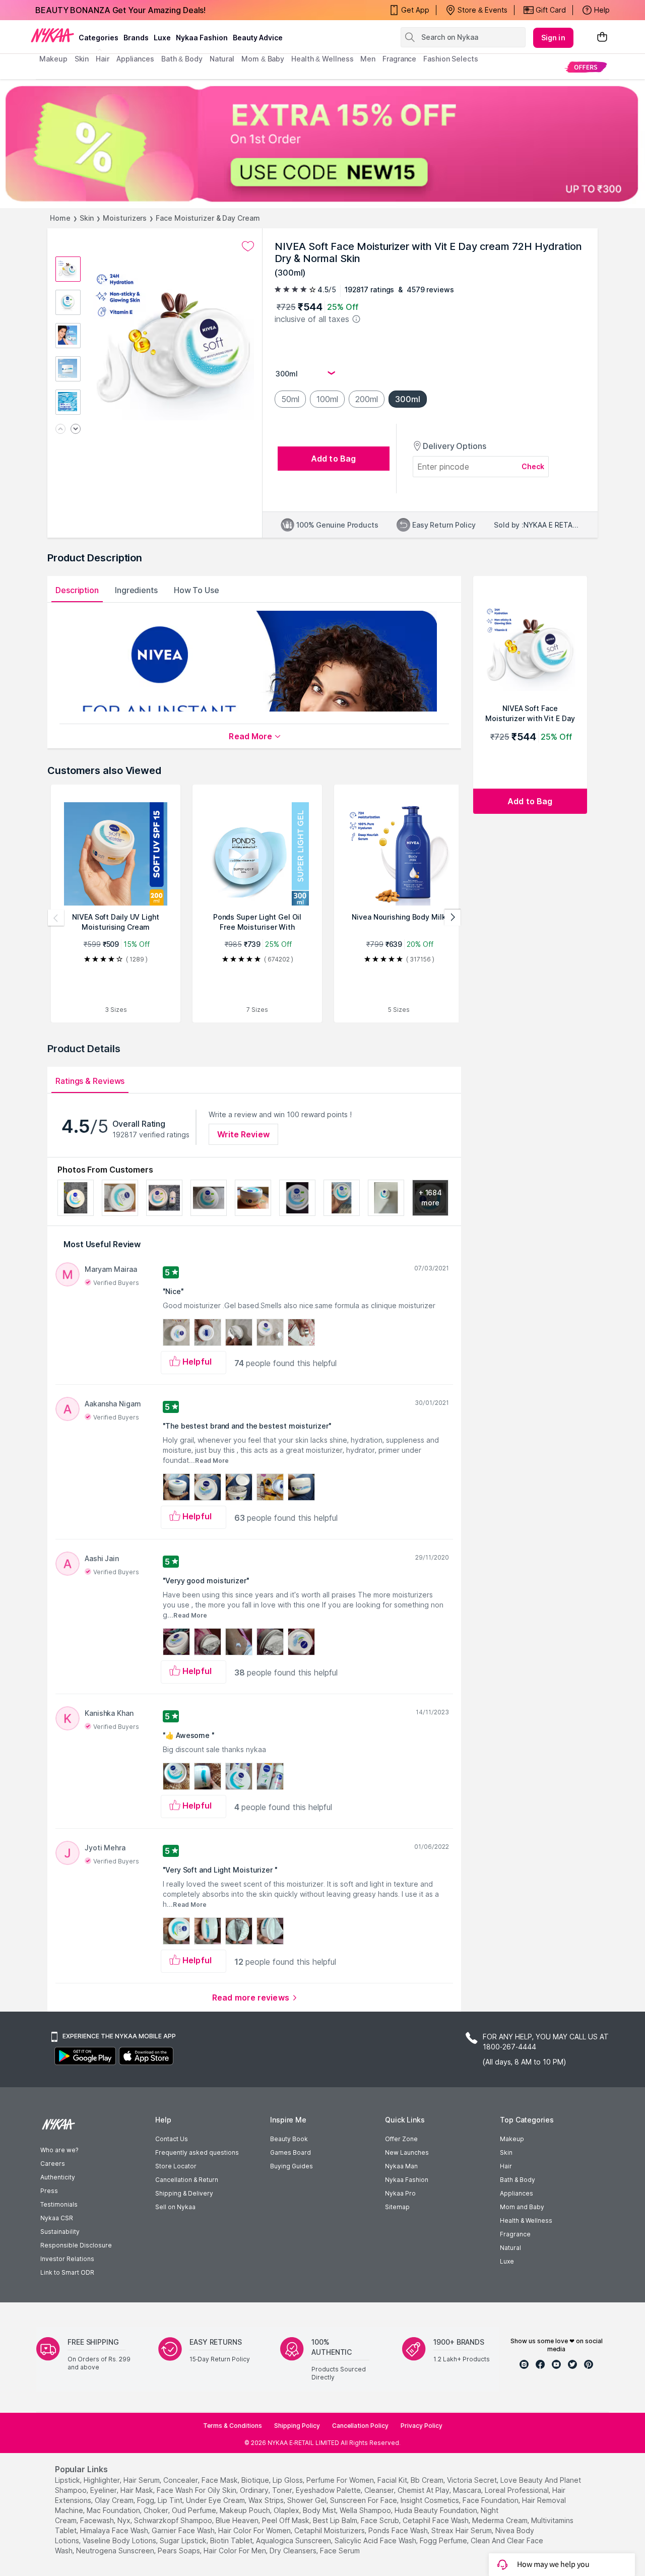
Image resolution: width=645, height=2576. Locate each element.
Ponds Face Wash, (399, 2530)
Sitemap (397, 2207)
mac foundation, (114, 2510)
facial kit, (393, 2480)
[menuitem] (586, 67)
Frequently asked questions (197, 2152)
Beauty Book (289, 2139)
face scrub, (381, 2520)
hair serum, (142, 2480)
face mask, (220, 2480)
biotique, (256, 2480)
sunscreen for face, (364, 2500)
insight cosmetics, (431, 2500)
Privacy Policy (422, 2426)
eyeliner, (104, 2490)
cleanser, (380, 2490)
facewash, (98, 2520)
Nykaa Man (401, 2166)
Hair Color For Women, (255, 2530)
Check (533, 466)
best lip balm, (336, 2520)
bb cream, (428, 2480)
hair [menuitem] (103, 59)
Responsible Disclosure (76, 2245)
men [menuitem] (368, 59)
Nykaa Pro (400, 2193)
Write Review (243, 1134)
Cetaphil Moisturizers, (330, 2530)
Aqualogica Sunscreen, (294, 2540)
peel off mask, (286, 2520)
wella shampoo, (366, 2510)
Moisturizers (125, 218)
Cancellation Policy (360, 2426)
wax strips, (267, 2500)
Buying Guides (292, 2166)
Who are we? (59, 2150)
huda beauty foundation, (437, 2510)
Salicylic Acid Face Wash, (376, 2540)
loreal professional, (518, 2490)
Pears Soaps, (180, 2551)
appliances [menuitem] (135, 59)
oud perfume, (195, 2510)
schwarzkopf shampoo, (174, 2520)
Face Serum (340, 2551)
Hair (506, 2166)
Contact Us (172, 2139)
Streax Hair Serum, (462, 2530)
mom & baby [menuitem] (263, 59)
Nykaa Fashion (202, 38)
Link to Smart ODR (67, 2272)
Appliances (517, 2193)
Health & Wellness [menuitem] (322, 59)
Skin (87, 218)
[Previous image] (60, 430)
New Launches (407, 2152)
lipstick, (68, 2480)
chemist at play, (424, 2490)
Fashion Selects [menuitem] (451, 59)
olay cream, (115, 2500)
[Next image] (76, 430)
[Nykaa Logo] (52, 35)
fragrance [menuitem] (399, 59)
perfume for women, (341, 2480)
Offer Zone (401, 2139)
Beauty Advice (258, 38)
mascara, (468, 2490)
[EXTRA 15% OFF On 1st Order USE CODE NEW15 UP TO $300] (322, 144)
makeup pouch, (246, 2510)
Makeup (512, 2139)
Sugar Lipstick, (184, 2540)
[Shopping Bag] (602, 38)
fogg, (146, 2500)
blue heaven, (238, 2520)
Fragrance (515, 2234)
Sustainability (60, 2232)
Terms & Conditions (233, 2426)
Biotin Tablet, (232, 2540)
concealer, (181, 2480)
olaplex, (287, 2510)
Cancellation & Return (187, 2180)
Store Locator (176, 2166)
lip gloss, (288, 2480)
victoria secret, (473, 2480)
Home (60, 218)
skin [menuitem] (82, 59)
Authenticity (58, 2177)
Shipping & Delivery (184, 2193)
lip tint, (171, 2500)
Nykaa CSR (57, 2218)
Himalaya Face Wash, (115, 2530)
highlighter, (103, 2480)
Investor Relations (67, 2259)
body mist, (320, 2510)
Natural (510, 2248)
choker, (157, 2510)
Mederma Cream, (501, 2520)
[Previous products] (56, 918)
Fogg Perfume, (444, 2540)
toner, (283, 2490)
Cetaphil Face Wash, (436, 2520)
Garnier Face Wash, (184, 2530)
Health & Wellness (526, 2220)
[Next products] (453, 918)
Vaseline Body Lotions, (120, 2540)
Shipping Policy (297, 2426)
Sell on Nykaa (175, 2207)
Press (49, 2191)
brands (136, 38)
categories (99, 38)
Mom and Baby (522, 2207)
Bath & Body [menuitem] (182, 59)
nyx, (125, 2520)
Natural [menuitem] (222, 59)
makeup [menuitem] (53, 59)
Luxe (507, 2261)
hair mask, (138, 2490)
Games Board (291, 2152)
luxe (162, 38)
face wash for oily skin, (197, 2490)
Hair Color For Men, (236, 2551)
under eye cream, (216, 2500)
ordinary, (255, 2490)
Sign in (553, 38)
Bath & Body (518, 2180)
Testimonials (59, 2204)
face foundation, (491, 2500)
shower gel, (308, 2500)
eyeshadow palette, (329, 2490)
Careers (53, 2164)
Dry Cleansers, (294, 2551)
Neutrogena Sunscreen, (116, 2551)
